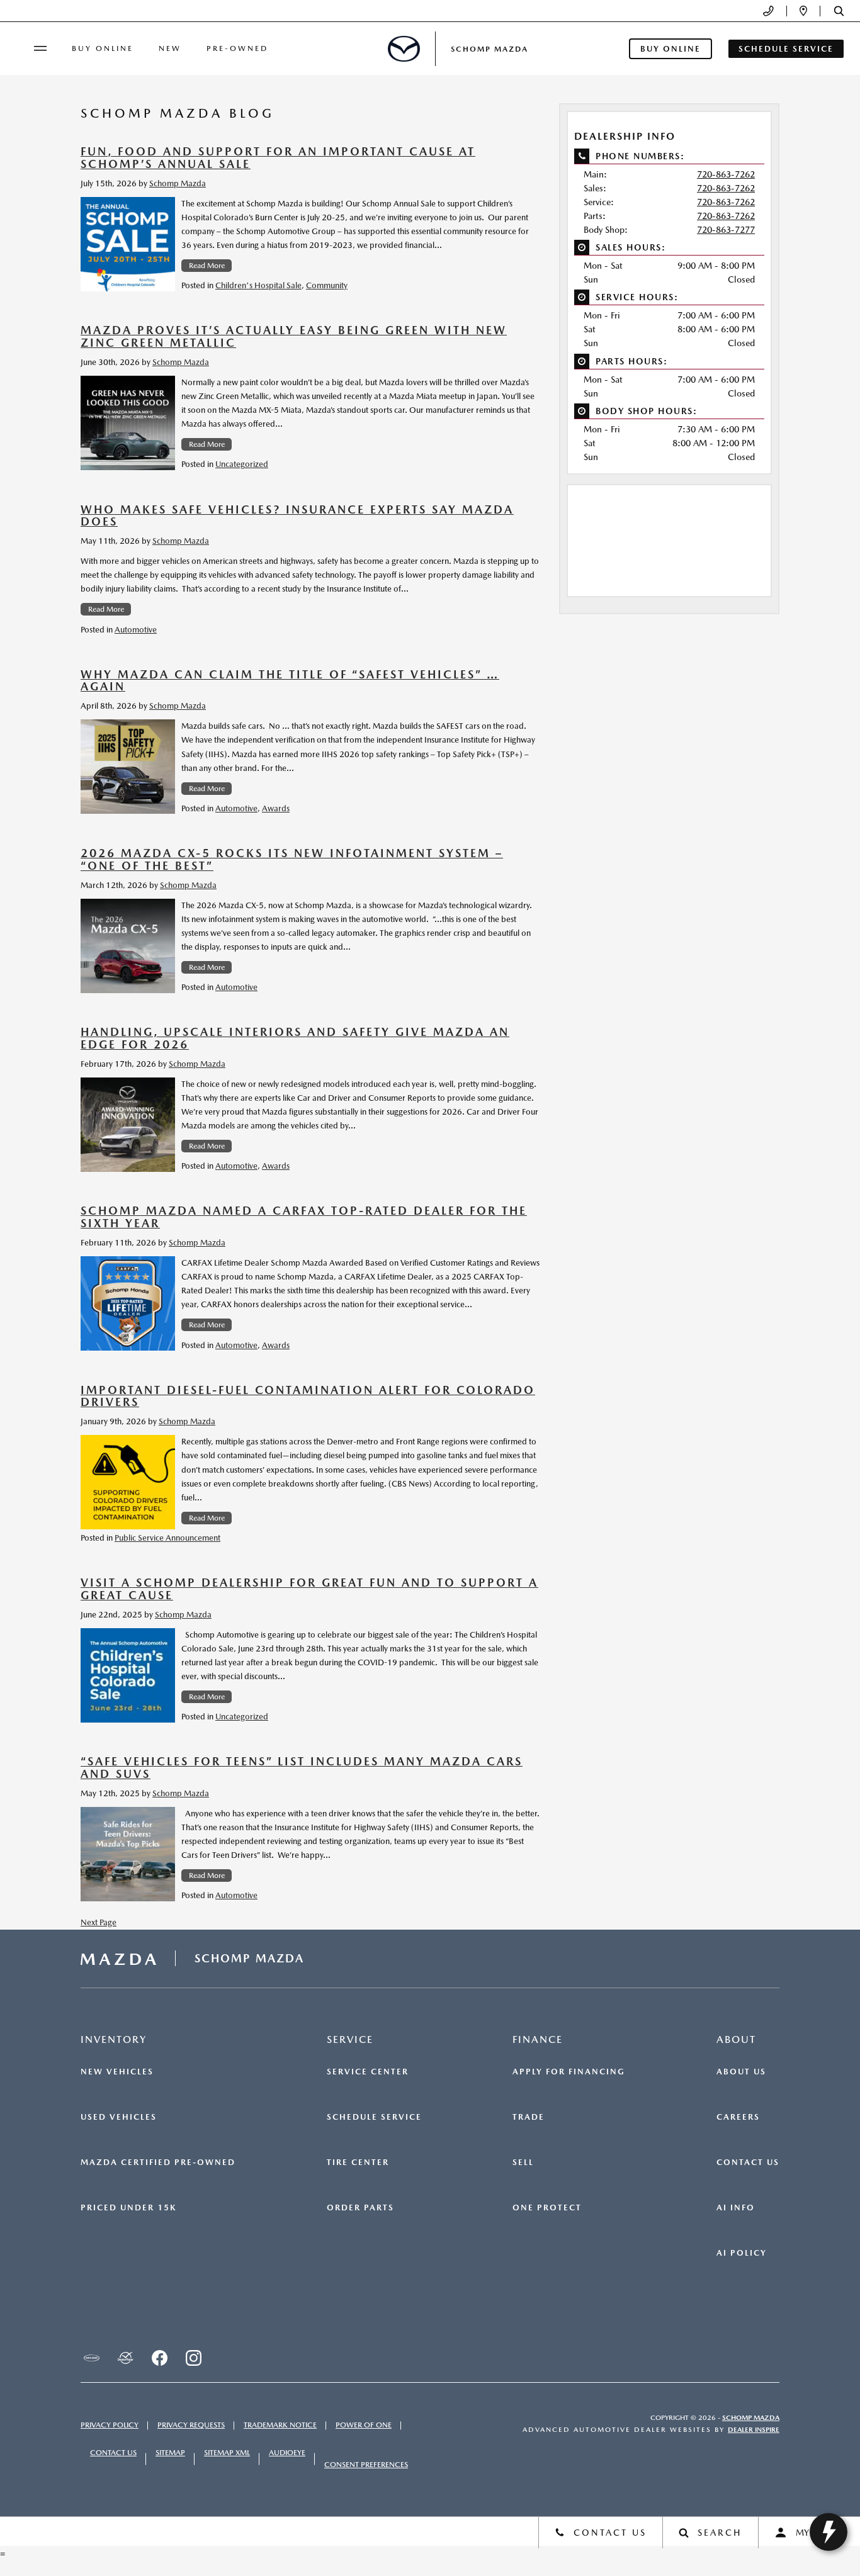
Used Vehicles (119, 2117)
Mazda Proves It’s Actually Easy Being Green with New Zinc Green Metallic (294, 336)
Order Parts (360, 2208)
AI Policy (742, 2253)
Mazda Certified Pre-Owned (158, 2163)
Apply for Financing (569, 2072)
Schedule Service (374, 2117)
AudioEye (287, 2453)
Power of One (364, 2425)
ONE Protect (547, 2208)
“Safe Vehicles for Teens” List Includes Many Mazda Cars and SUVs (302, 1768)
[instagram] (193, 2358)
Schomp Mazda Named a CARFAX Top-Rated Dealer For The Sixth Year (304, 1217)
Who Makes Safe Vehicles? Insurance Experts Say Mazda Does (297, 516)
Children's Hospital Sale (258, 285)
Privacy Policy (110, 2425)
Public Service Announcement (167, 1538)
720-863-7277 (726, 230)
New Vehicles (117, 2072)
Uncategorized (242, 464)
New (170, 48)
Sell (523, 2163)
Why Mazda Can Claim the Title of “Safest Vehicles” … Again (290, 681)
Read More (207, 266)
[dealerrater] (125, 2358)
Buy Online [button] (670, 49)
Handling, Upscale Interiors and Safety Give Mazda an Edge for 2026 (295, 1038)
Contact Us (748, 2163)
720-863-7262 (726, 174)
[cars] (91, 2358)
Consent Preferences (366, 2465)
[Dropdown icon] (768, 11)
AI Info (736, 2208)
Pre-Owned (237, 48)
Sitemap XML (227, 2453)
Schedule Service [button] (786, 49)
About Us (741, 2072)
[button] (839, 11)
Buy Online (103, 48)
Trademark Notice (280, 2425)
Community (327, 285)
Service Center (368, 2072)
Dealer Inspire (754, 2430)
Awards (276, 808)
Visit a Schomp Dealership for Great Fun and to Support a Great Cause (309, 1589)
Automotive (136, 630)
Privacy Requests (191, 2425)
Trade (529, 2117)
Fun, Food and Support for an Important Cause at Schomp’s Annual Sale (278, 158)
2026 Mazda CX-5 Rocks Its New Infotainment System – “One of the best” (292, 859)
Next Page (99, 1922)
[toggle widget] (829, 2532)
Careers (738, 2117)
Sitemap (170, 2453)
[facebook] (159, 2358)
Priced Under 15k (128, 2208)
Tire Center (358, 2163)
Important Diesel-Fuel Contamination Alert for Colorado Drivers (308, 1396)
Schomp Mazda (178, 183)
